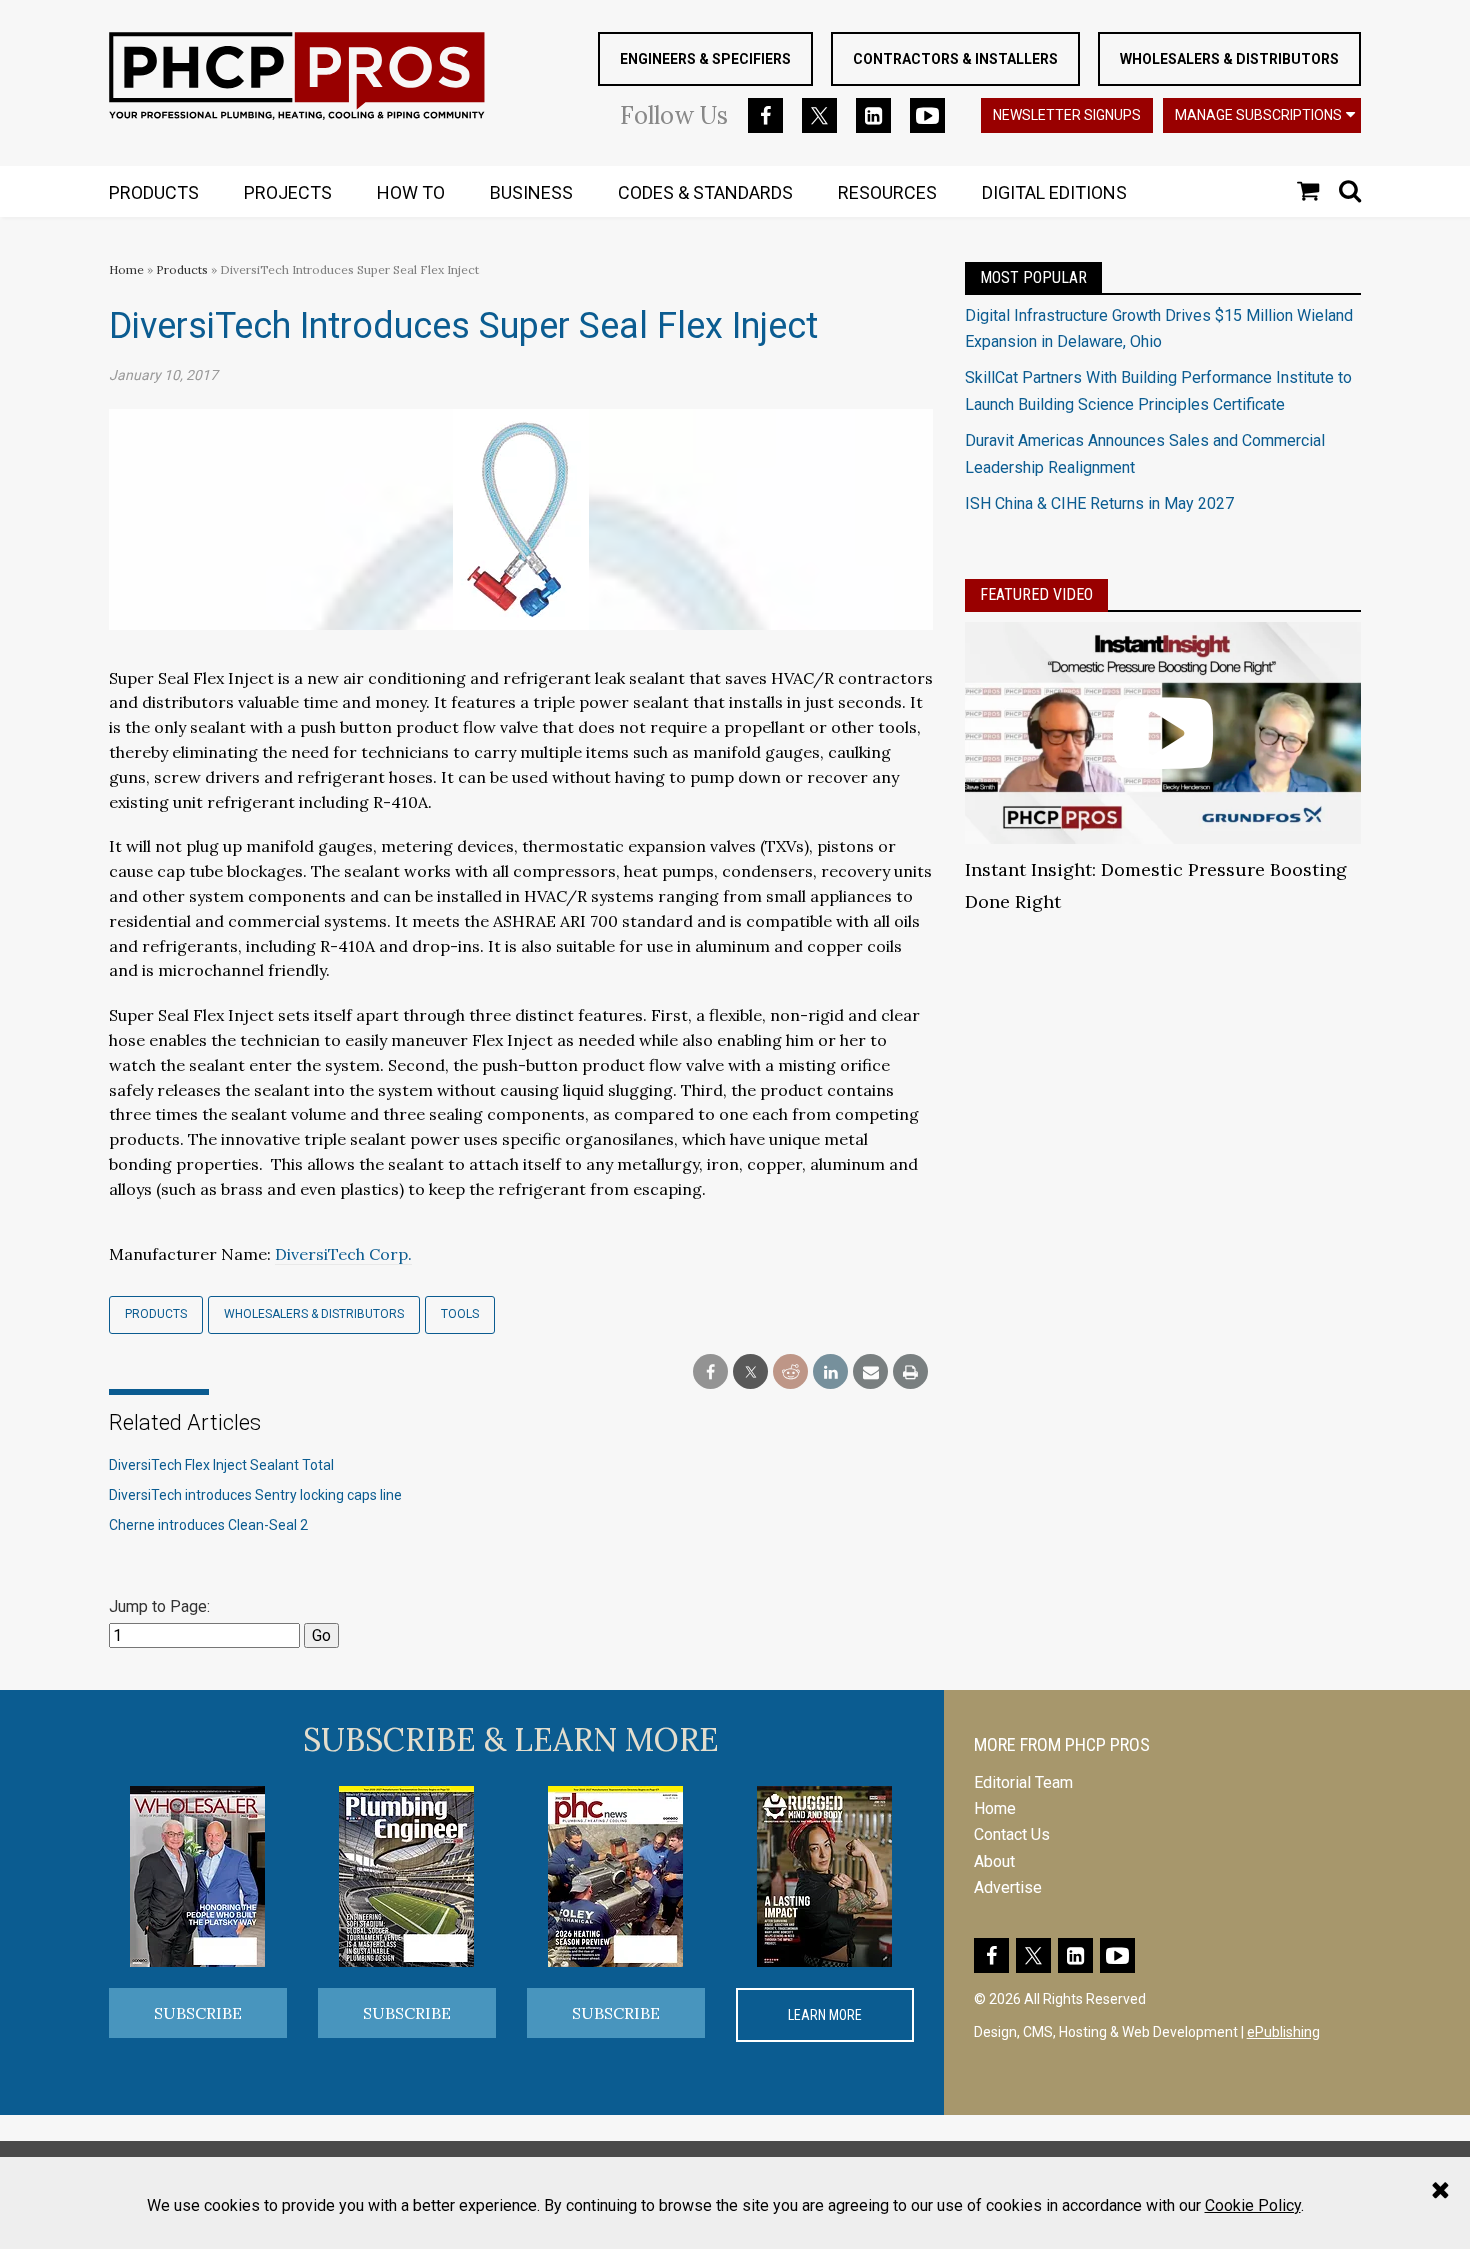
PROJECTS (288, 192)
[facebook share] (710, 1372)
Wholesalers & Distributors (1229, 59)
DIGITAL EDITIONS (1054, 192)
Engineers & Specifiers (705, 59)
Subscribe (198, 2013)
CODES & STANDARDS (705, 192)
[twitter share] (750, 1372)
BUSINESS (531, 192)
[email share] (870, 1372)
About (994, 1861)
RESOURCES (887, 192)
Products (182, 269)
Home (126, 269)
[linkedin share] (830, 1372)
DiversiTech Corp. (343, 1254)
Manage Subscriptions (1258, 115)
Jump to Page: (159, 1606)
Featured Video (1036, 594)
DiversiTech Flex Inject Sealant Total (221, 1465)
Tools (460, 1314)
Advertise (1008, 1887)
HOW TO (411, 192)
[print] (910, 1372)
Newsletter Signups (1067, 115)
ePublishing (1283, 2032)
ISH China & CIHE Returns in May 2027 (1099, 503)
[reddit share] (790, 1372)
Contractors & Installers (955, 59)
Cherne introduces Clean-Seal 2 (208, 1525)
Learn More (825, 2015)
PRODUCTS (154, 192)
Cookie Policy (1253, 2205)
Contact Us (1012, 1834)
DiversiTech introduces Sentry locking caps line (255, 1495)
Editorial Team (1023, 1782)
